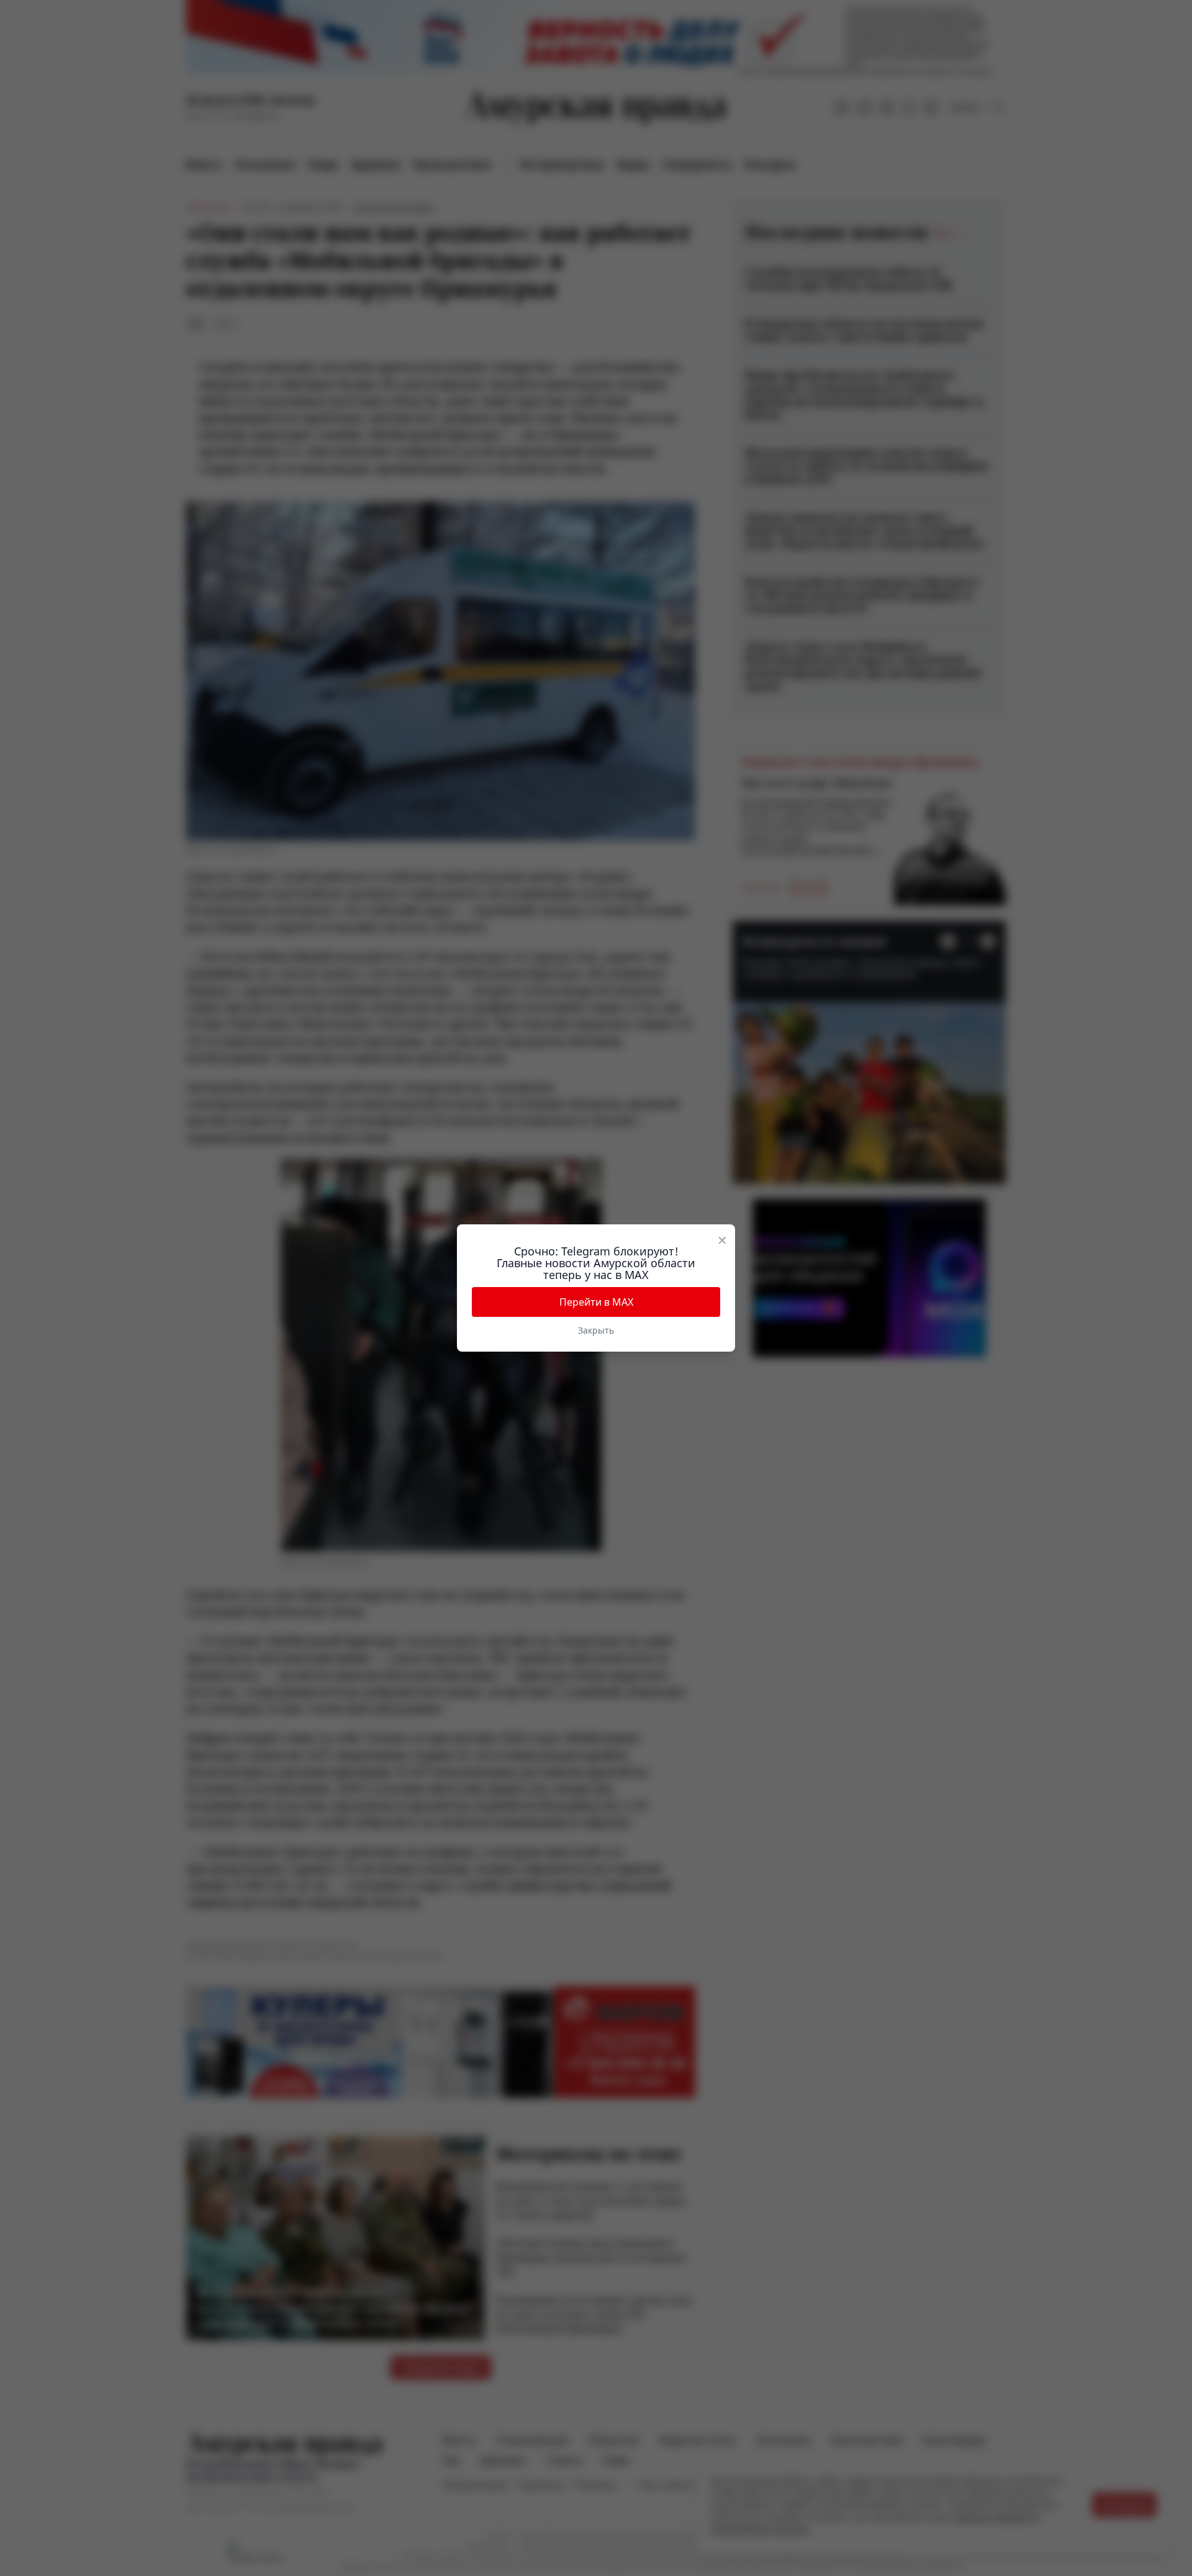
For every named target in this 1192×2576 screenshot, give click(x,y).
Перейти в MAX (596, 1302)
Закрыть (596, 1330)
